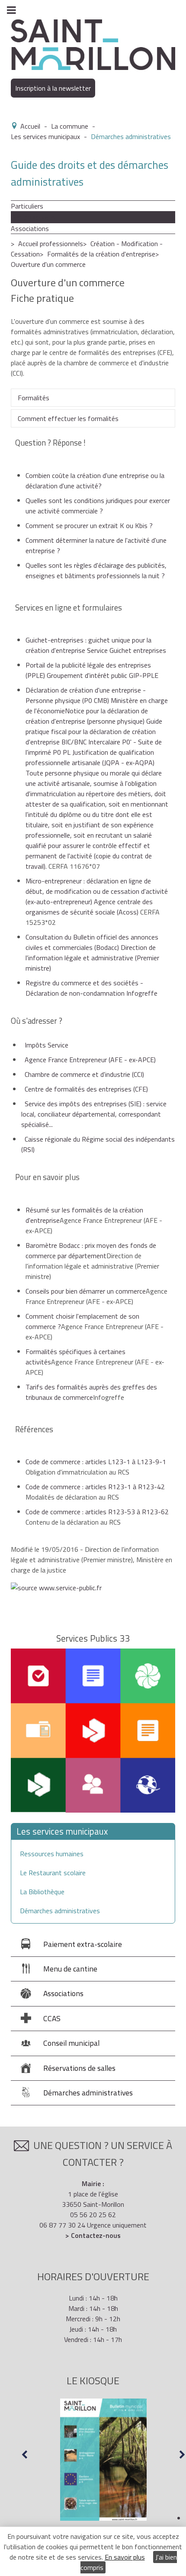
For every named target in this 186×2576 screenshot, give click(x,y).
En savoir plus (125, 2557)
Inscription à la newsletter (53, 88)
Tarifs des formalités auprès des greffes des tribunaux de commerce (91, 1392)
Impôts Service (46, 1045)
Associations (30, 228)
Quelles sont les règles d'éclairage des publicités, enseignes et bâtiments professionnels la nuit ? (96, 570)
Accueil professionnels (51, 244)
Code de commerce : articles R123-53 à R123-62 (97, 1512)
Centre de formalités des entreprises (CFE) (86, 1089)
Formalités (34, 398)
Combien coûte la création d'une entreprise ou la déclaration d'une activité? (95, 481)
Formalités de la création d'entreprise (101, 254)
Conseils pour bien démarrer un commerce (86, 1291)
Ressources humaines (52, 1854)
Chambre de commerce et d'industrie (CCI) (84, 1074)
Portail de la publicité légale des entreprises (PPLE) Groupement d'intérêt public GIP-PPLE (92, 670)
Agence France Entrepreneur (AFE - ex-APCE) (90, 1060)
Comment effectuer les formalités (68, 418)
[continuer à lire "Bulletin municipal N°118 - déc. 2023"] (103, 2460)
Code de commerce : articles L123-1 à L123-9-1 (96, 1462)
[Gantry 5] (93, 44)
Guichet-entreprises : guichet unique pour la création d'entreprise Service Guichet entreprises (96, 645)
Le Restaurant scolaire (53, 1873)
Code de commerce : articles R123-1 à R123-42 (95, 1487)
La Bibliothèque (42, 1892)
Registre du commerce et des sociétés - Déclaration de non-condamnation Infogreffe (91, 988)
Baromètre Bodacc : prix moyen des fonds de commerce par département (91, 1250)
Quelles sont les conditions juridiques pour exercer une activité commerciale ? (98, 506)
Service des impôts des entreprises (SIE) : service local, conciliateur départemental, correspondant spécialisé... (94, 1114)
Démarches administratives (60, 1911)
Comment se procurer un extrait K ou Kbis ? (89, 525)
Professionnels (33, 217)
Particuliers (27, 206)
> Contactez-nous (93, 2235)
